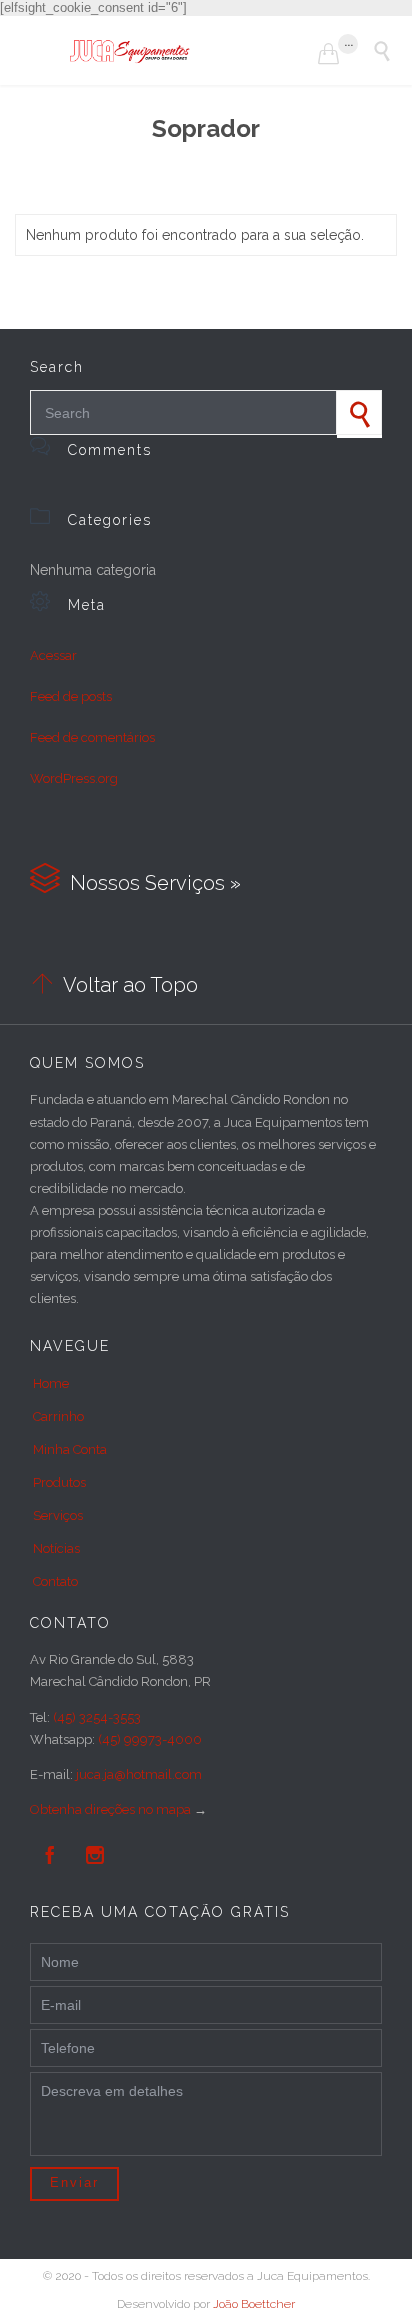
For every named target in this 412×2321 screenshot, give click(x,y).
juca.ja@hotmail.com (139, 1774)
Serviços (58, 1515)
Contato (55, 1581)
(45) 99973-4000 (150, 1739)
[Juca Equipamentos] (194, 50)
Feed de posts (71, 696)
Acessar (53, 655)
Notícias (56, 1548)
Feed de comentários (92, 737)
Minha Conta (70, 1449)
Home (51, 1383)
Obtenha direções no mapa (110, 1809)
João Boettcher (254, 2304)
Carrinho (58, 1416)
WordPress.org (74, 778)
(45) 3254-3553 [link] (97, 1717)
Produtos (59, 1482)
